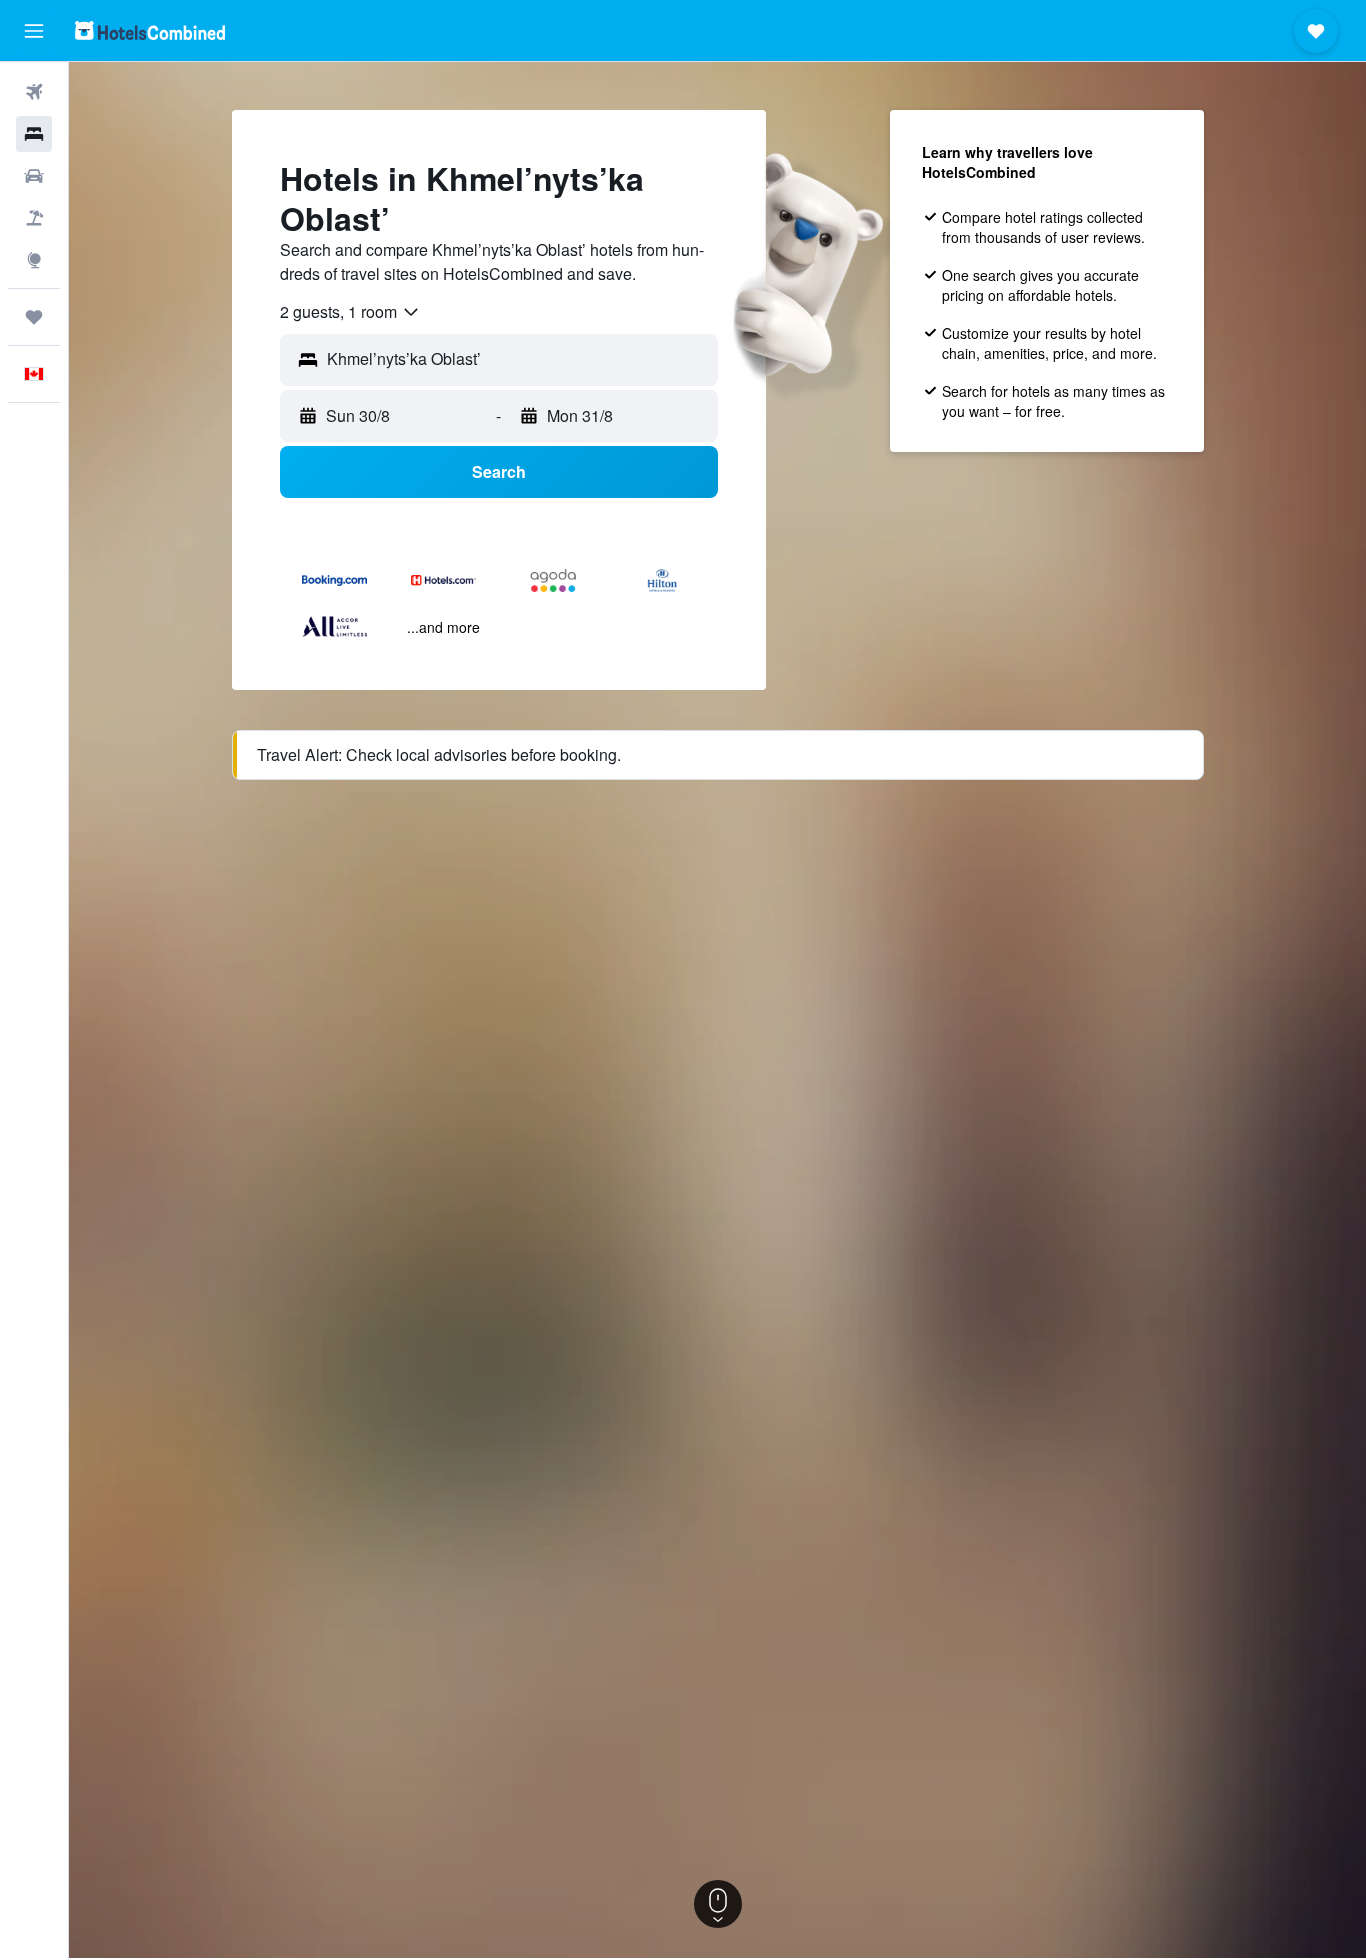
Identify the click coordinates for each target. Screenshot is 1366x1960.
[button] (34, 31)
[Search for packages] (34, 218)
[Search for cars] (34, 176)
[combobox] (350, 312)
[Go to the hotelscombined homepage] (150, 30)
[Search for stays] (34, 134)
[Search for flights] (34, 92)
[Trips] (34, 317)
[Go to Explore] (34, 260)
